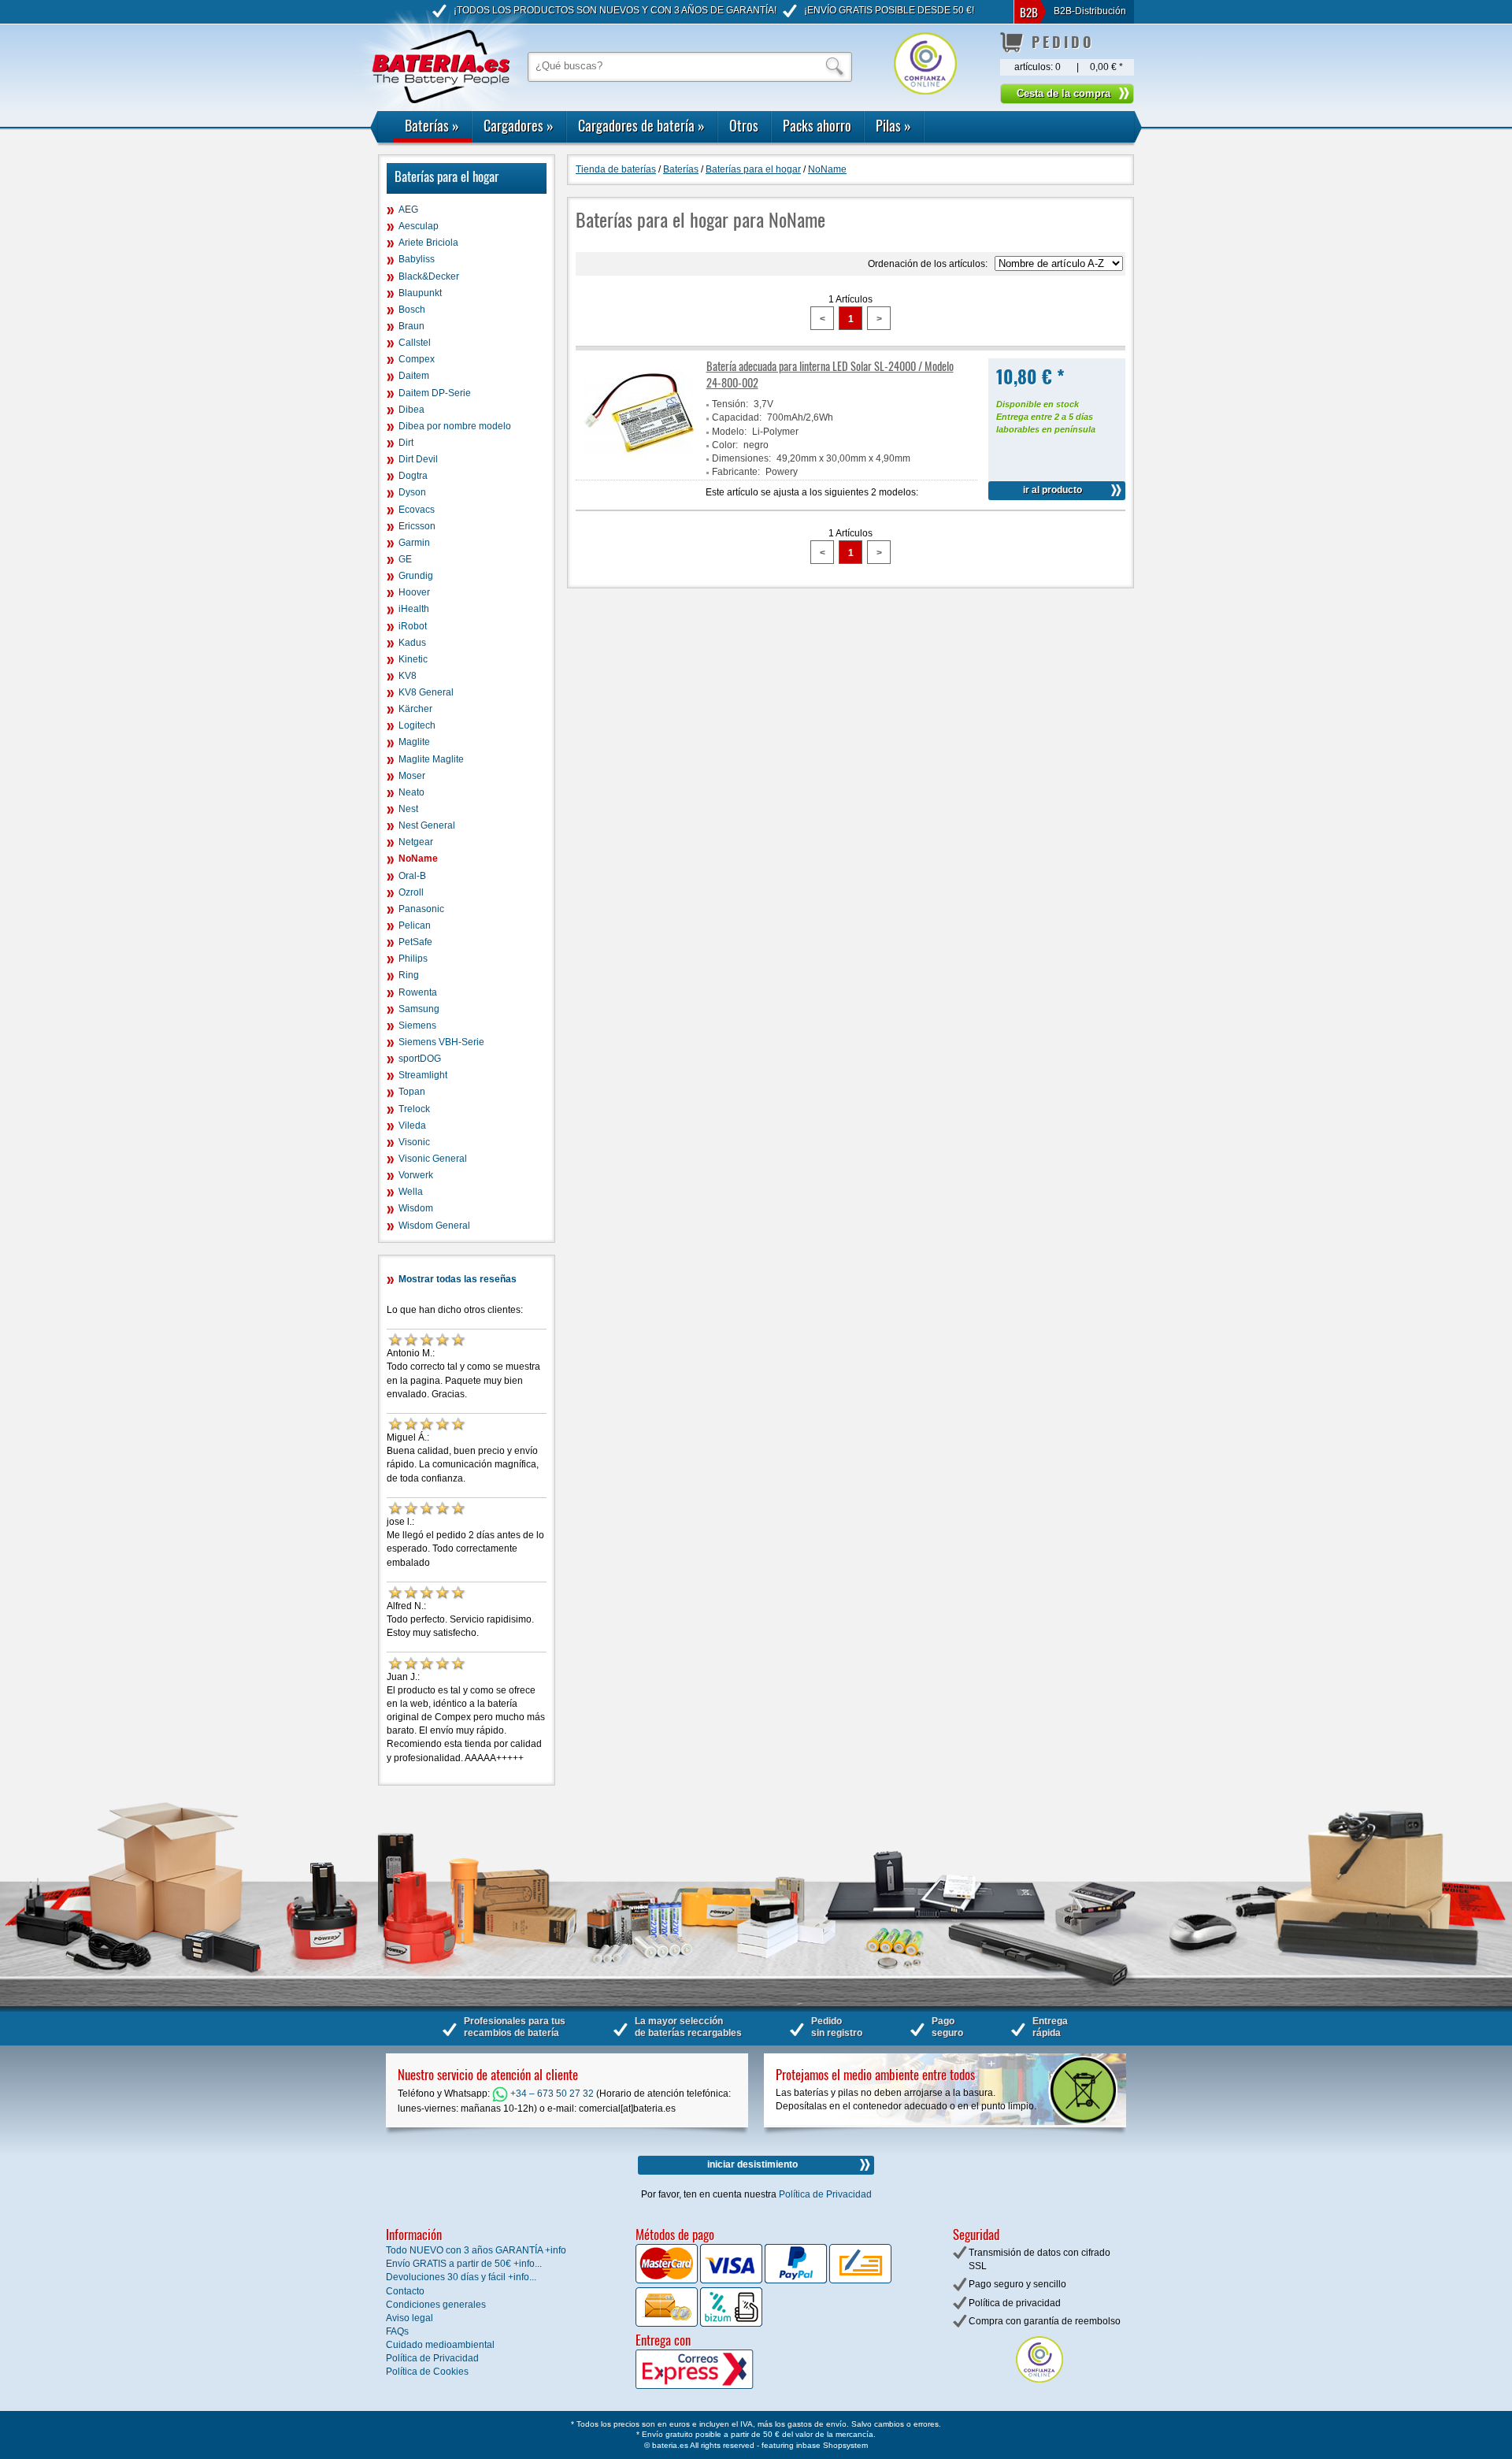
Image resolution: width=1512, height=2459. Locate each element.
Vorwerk (416, 1175)
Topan (412, 1092)
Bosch (412, 310)
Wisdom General (434, 1226)
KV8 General (426, 692)
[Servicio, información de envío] (720, 2386)
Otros (744, 125)
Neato (411, 792)
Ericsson (417, 526)
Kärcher (415, 709)
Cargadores (519, 125)
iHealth (414, 609)
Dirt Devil (418, 459)
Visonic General (433, 1159)
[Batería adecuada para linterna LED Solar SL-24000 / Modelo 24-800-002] (639, 464)
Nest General (427, 825)
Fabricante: (736, 472)
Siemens (417, 1026)
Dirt (406, 443)
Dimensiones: (741, 458)
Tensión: (730, 404)
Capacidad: (737, 417)
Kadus (412, 643)
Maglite (414, 742)
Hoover (414, 592)
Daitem (414, 376)
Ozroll (411, 892)
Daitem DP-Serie (435, 393)
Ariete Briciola (428, 243)
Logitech (417, 725)
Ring (409, 975)
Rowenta (418, 992)
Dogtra (413, 476)
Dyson (412, 492)
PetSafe (415, 942)
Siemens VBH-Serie (441, 1042)
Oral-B (412, 876)
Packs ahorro (817, 125)
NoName (418, 859)
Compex (417, 359)
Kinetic (413, 659)
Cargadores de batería (641, 125)
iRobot (413, 626)
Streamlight (423, 1075)
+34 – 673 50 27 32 (551, 2094)
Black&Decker (429, 276)
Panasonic (421, 909)
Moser (412, 776)
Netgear (416, 842)
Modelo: (729, 432)
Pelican (415, 925)
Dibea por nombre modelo (455, 426)
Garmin (414, 543)
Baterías (432, 125)
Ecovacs (417, 510)
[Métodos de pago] (730, 2324)
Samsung (419, 1009)
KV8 (408, 676)
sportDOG (420, 1059)
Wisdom (416, 1208)
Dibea (411, 410)
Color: (725, 445)
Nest (408, 809)
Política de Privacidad (825, 2194)
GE (405, 559)
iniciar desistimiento (752, 2164)
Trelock (414, 1109)
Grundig (416, 576)
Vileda (412, 1126)
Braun (411, 326)
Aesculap (419, 226)
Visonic (414, 1142)
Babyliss (417, 259)
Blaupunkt (420, 293)
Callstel (415, 343)
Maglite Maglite (431, 759)
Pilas (893, 125)
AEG (408, 210)
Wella (411, 1192)
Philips (413, 959)
